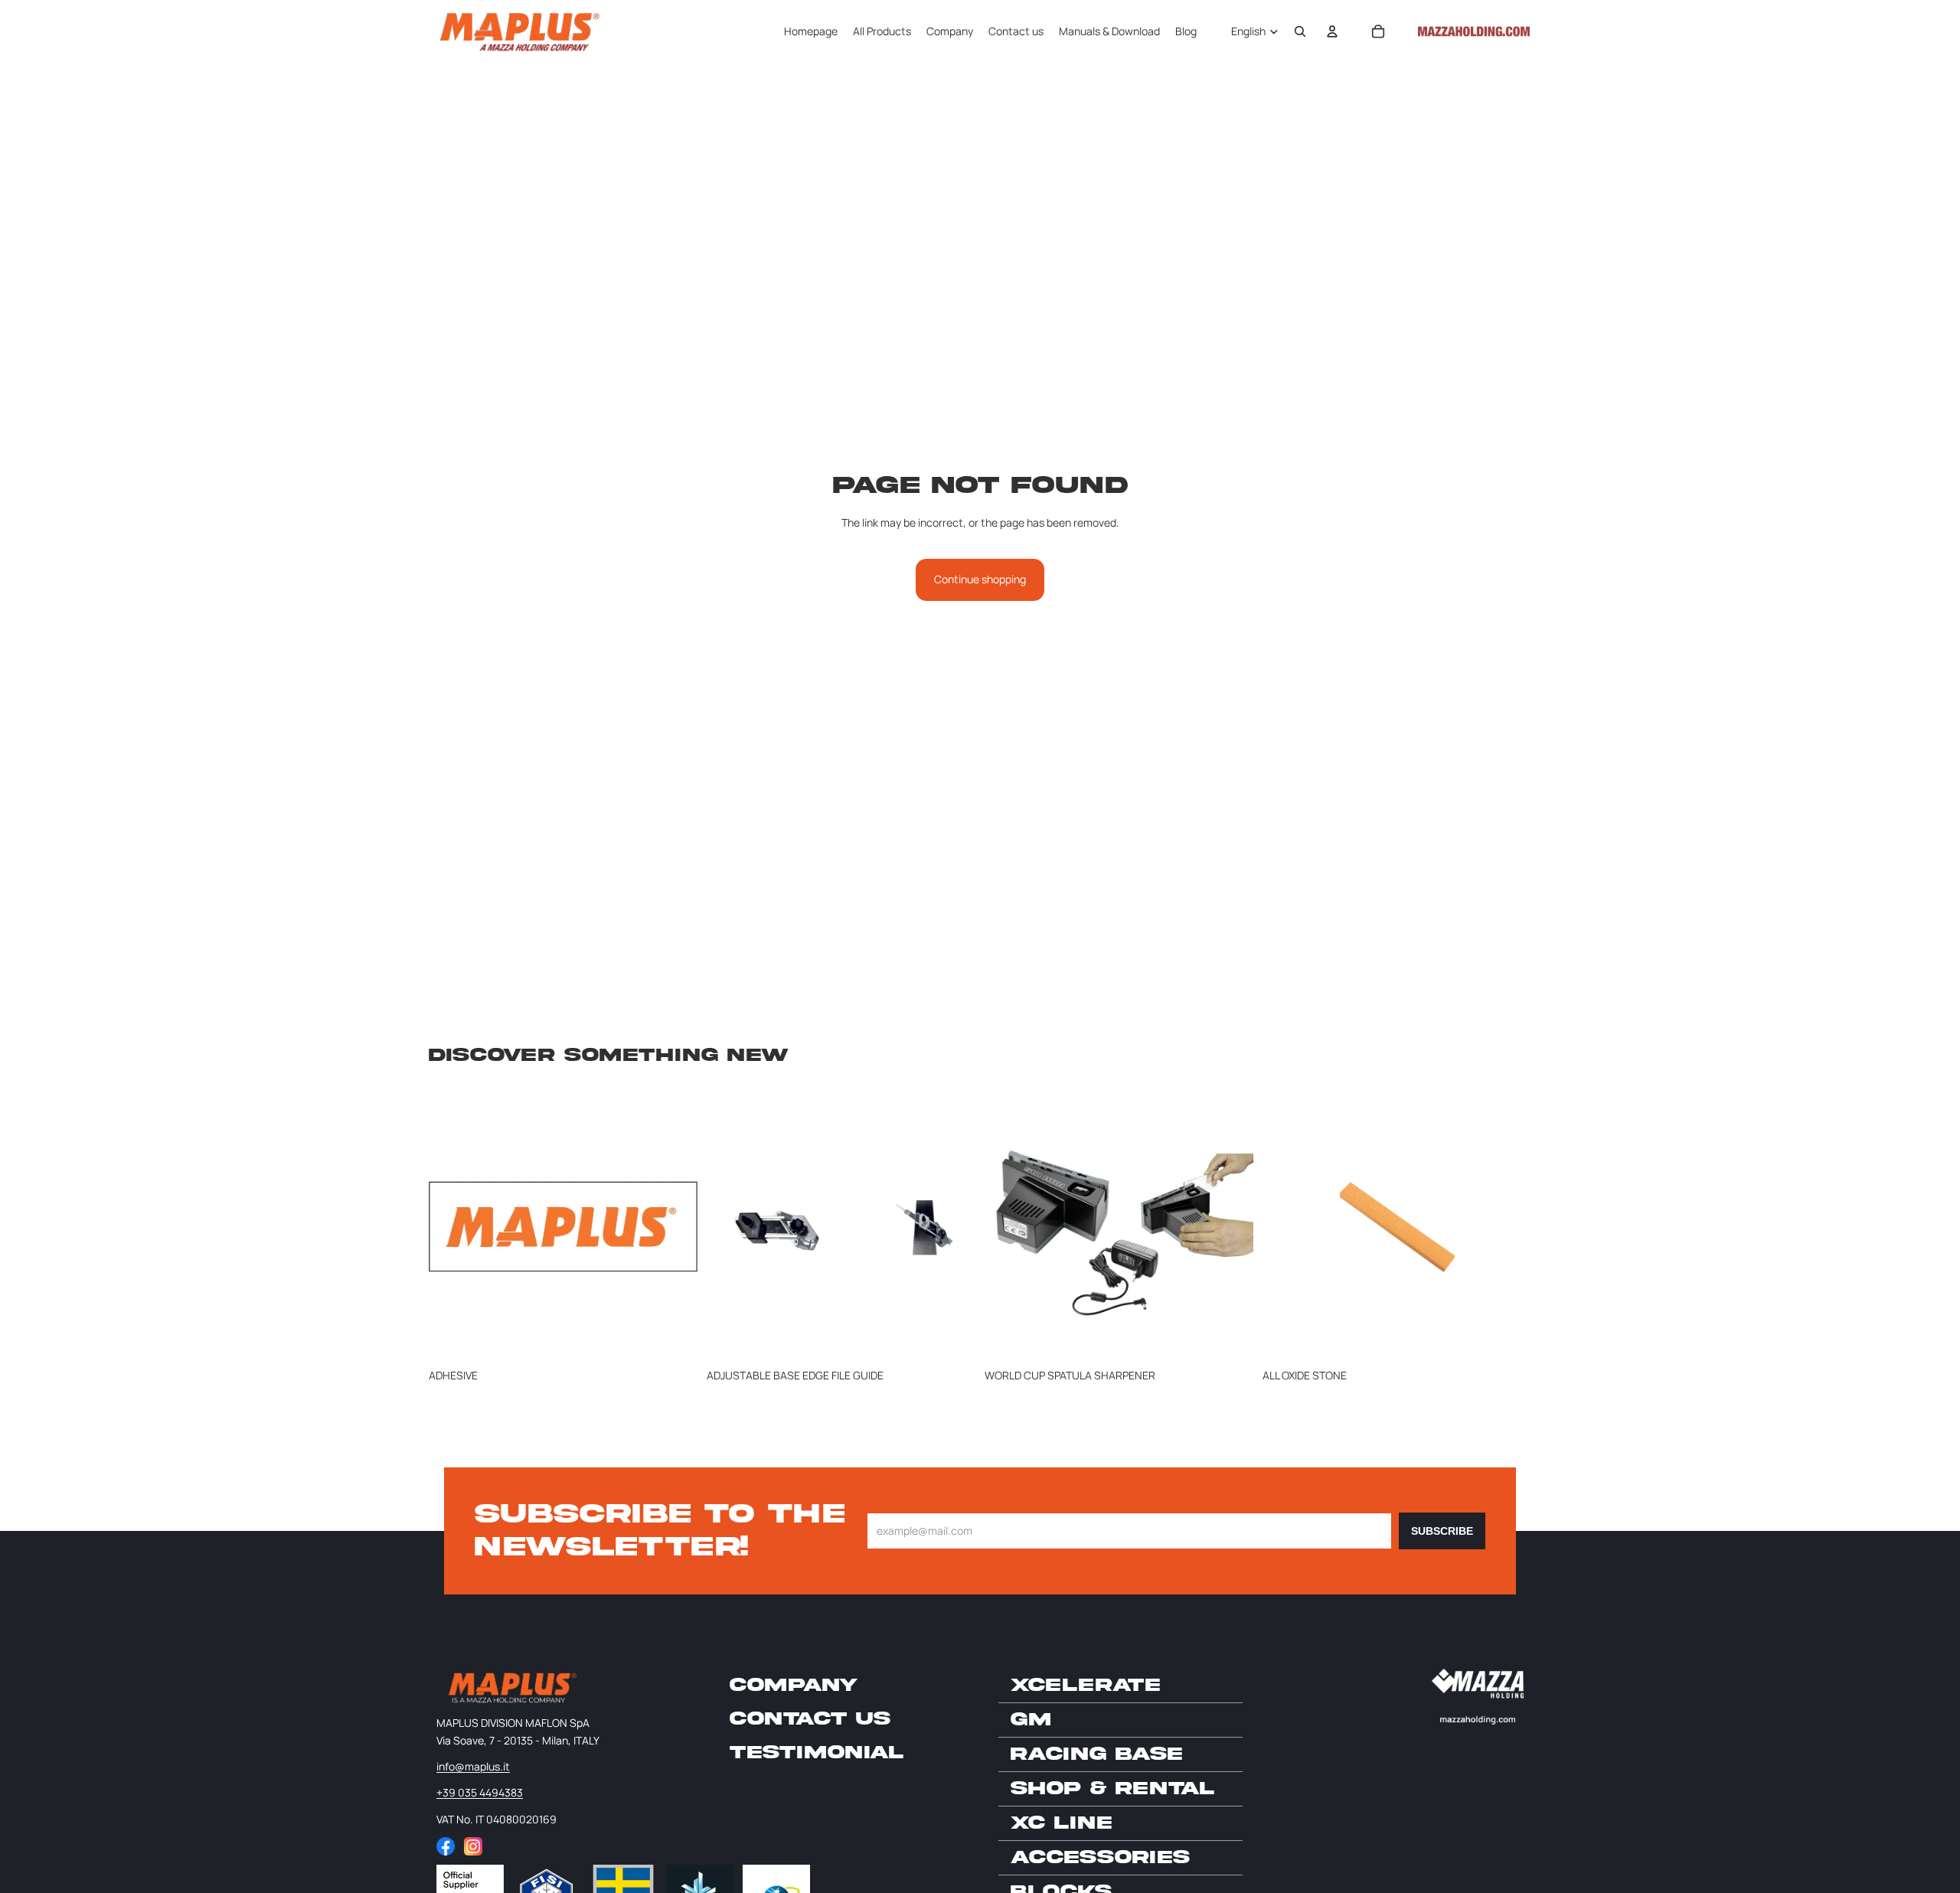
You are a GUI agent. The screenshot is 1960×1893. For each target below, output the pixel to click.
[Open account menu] (1332, 31)
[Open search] (1300, 31)
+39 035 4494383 (480, 1792)
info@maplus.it (473, 1766)
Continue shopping (980, 579)
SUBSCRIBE (1442, 1531)
